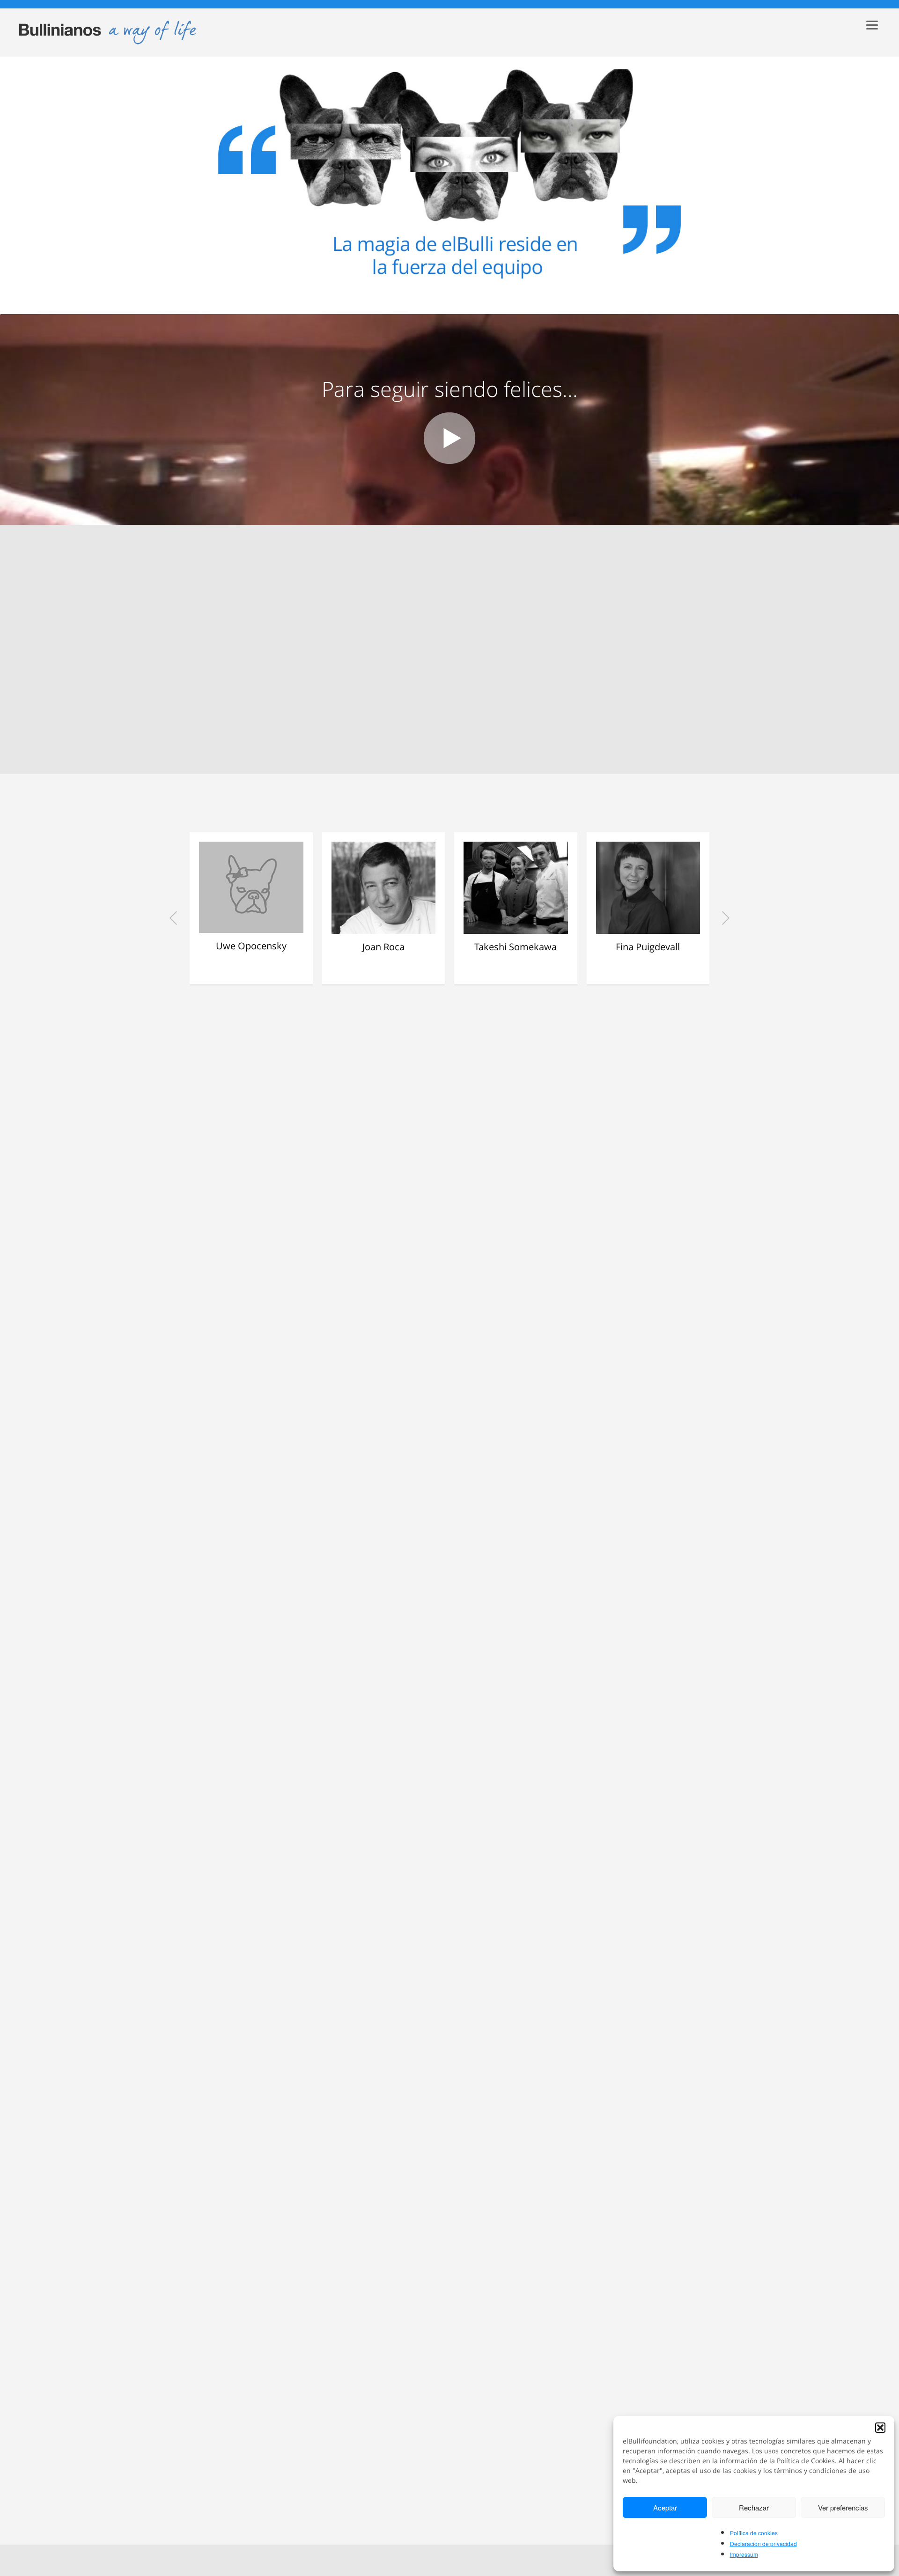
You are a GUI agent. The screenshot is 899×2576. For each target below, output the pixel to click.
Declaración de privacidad (763, 2543)
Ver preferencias (843, 2507)
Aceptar (665, 2507)
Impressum (744, 2554)
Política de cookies (754, 2533)
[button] (880, 2428)
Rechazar (754, 2507)
